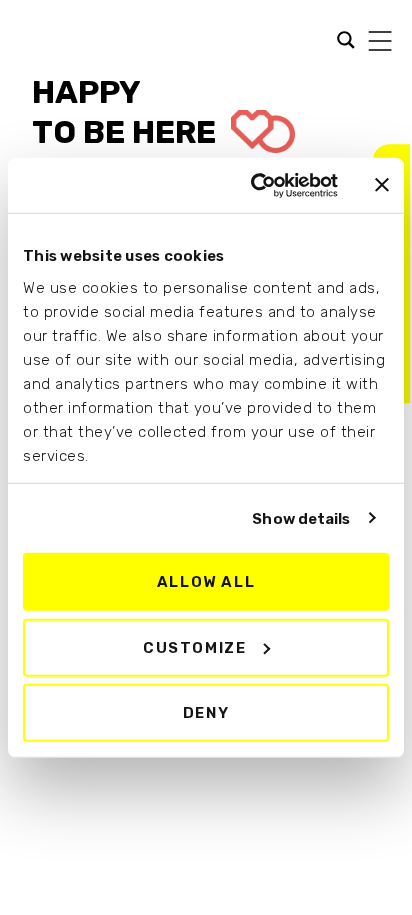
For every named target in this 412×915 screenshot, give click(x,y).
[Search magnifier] (29, 42)
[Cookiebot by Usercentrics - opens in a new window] (255, 185)
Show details (301, 518)
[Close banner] (382, 185)
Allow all (206, 582)
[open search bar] (341, 38)
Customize (194, 647)
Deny (206, 713)
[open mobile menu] (380, 41)
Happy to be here (127, 112)
